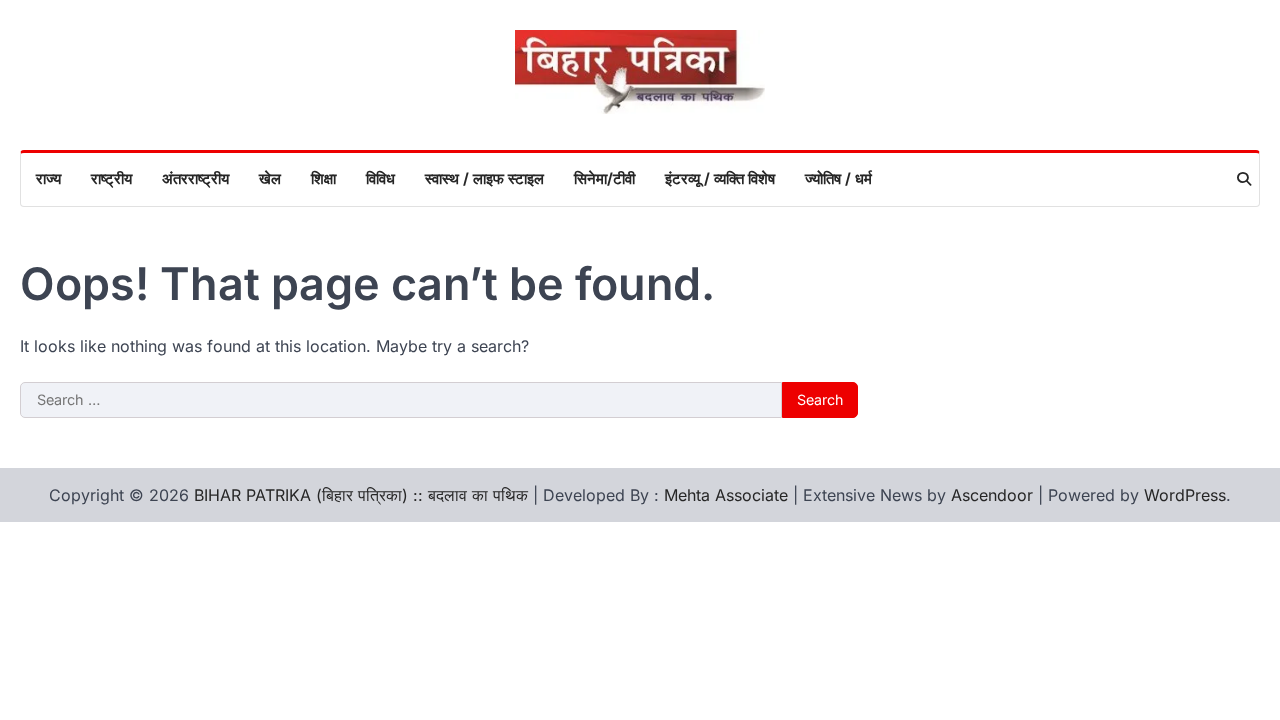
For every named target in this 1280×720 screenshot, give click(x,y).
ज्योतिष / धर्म (838, 178)
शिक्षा (323, 178)
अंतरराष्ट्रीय (195, 178)
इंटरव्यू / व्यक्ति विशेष (720, 178)
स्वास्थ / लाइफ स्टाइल (484, 178)
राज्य (48, 178)
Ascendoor (992, 495)
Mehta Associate (728, 495)
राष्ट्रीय (111, 178)
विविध (380, 178)
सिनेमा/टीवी (604, 178)
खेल (270, 178)
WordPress (1185, 495)
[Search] (1244, 179)
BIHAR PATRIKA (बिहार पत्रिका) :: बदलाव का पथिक (361, 495)
